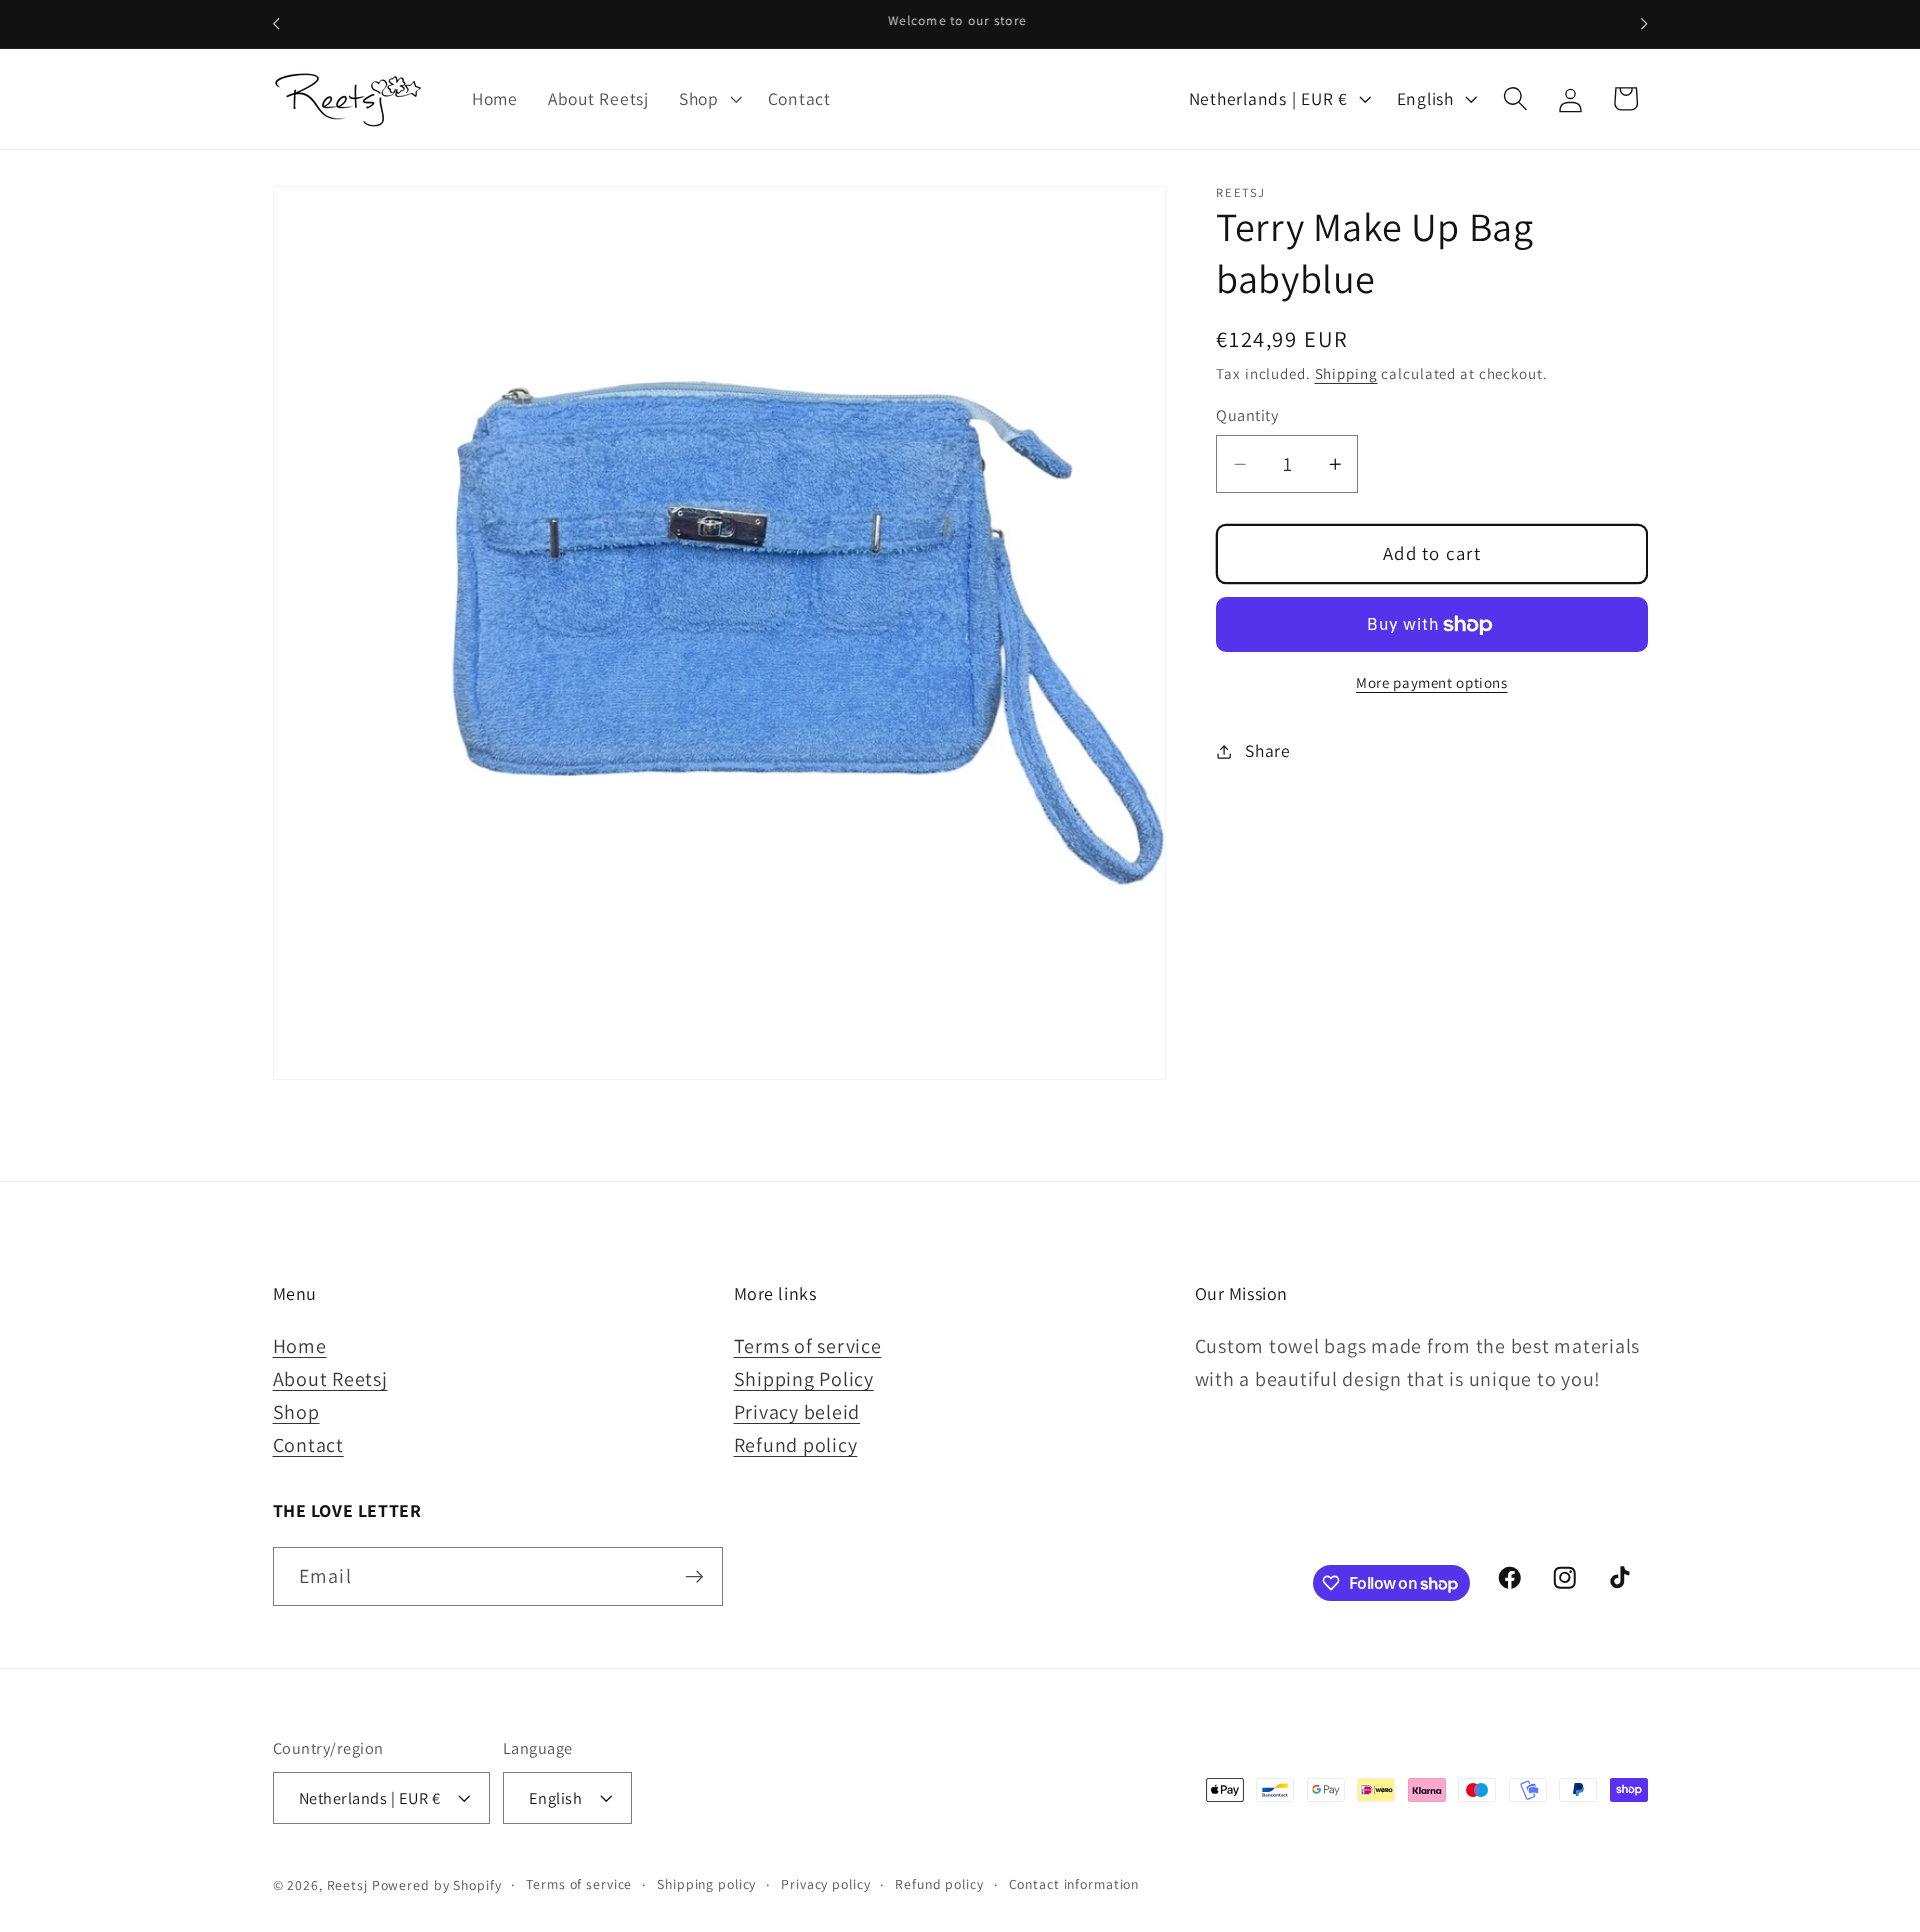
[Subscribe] (694, 1576)
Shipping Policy (804, 1379)
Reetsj (347, 1885)
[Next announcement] (1644, 24)
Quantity (1247, 416)
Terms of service (808, 1346)
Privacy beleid (797, 1412)
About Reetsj (330, 1379)
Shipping (1346, 374)
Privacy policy (825, 1884)
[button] (708, 99)
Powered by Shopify (437, 1885)
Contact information (1074, 1884)
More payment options (1432, 682)
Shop (296, 1412)
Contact (308, 1445)
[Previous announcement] (276, 24)
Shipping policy (706, 1884)
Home (300, 1346)
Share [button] (1268, 751)
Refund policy (796, 1445)
